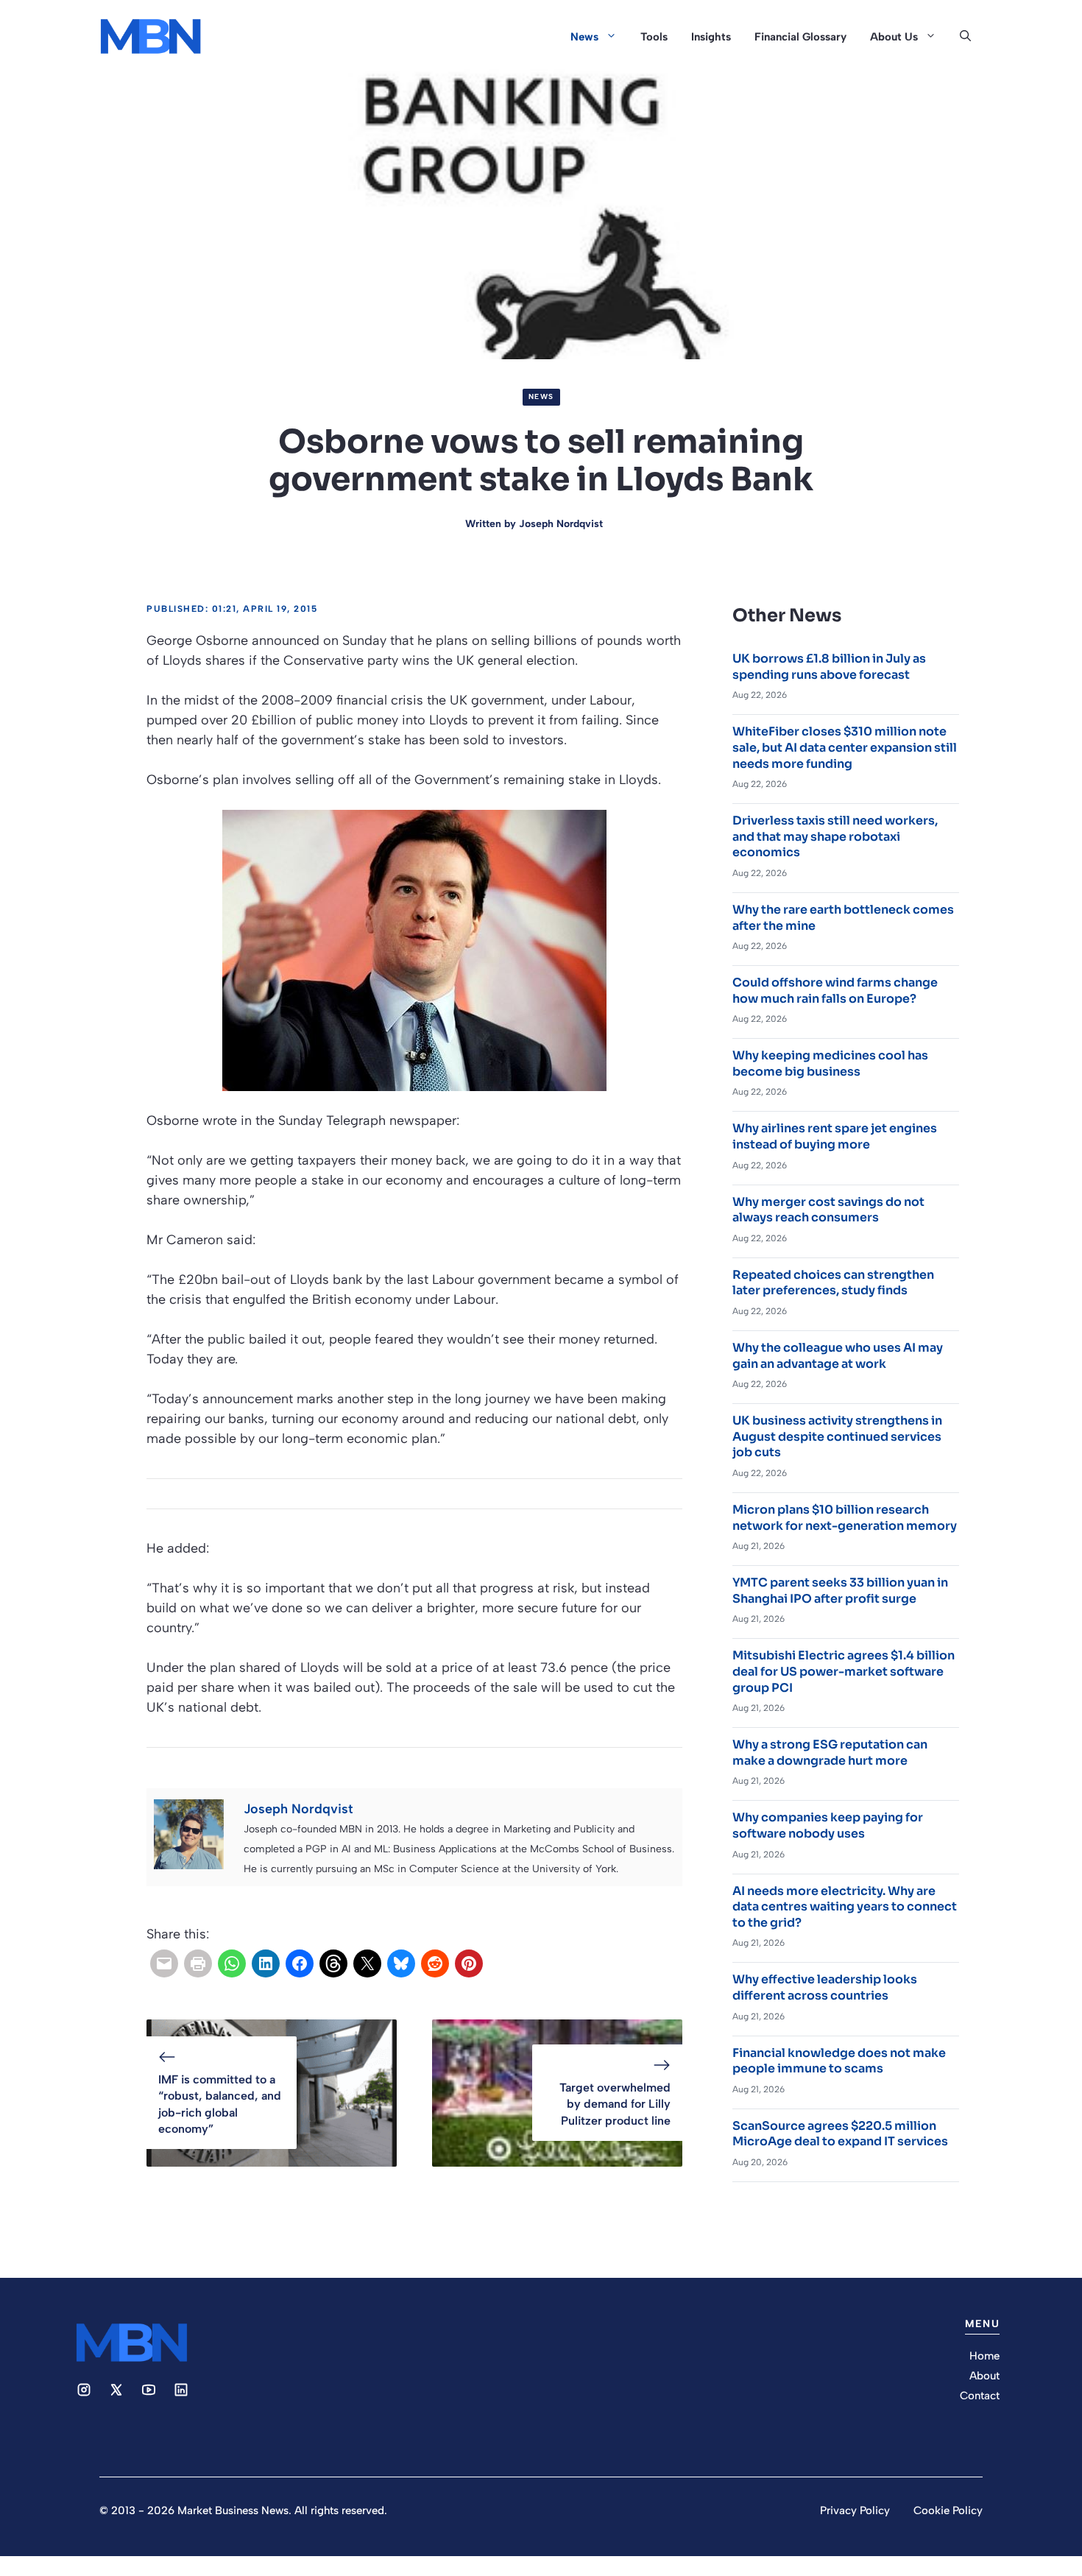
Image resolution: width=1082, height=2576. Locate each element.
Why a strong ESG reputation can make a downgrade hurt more (830, 1753)
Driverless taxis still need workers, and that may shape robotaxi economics (835, 836)
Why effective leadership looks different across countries (825, 1987)
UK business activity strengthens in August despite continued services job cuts (837, 1436)
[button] (965, 37)
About (984, 2376)
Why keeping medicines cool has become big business (830, 1063)
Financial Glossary (800, 37)
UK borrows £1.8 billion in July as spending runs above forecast (829, 667)
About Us (894, 37)
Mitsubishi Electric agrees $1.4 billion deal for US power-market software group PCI (844, 1671)
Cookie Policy (948, 2510)
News (584, 37)
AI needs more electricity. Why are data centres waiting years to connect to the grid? (845, 1907)
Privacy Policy (855, 2510)
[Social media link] (84, 2390)
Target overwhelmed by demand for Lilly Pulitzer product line (615, 2104)
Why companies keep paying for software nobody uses (828, 1825)
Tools (654, 37)
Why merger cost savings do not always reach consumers (828, 1210)
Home (984, 2356)
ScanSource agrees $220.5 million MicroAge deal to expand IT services (840, 2134)
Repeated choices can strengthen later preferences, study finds (833, 1283)
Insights (711, 37)
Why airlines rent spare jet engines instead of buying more (835, 1136)
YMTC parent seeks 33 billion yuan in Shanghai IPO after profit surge (840, 1591)
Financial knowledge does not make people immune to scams (839, 2061)
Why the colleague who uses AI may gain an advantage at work (838, 1356)
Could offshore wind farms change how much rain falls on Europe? (835, 991)
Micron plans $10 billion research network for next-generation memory (845, 1518)
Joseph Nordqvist (561, 524)
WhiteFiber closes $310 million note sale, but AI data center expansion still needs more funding (845, 747)
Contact (980, 2396)
